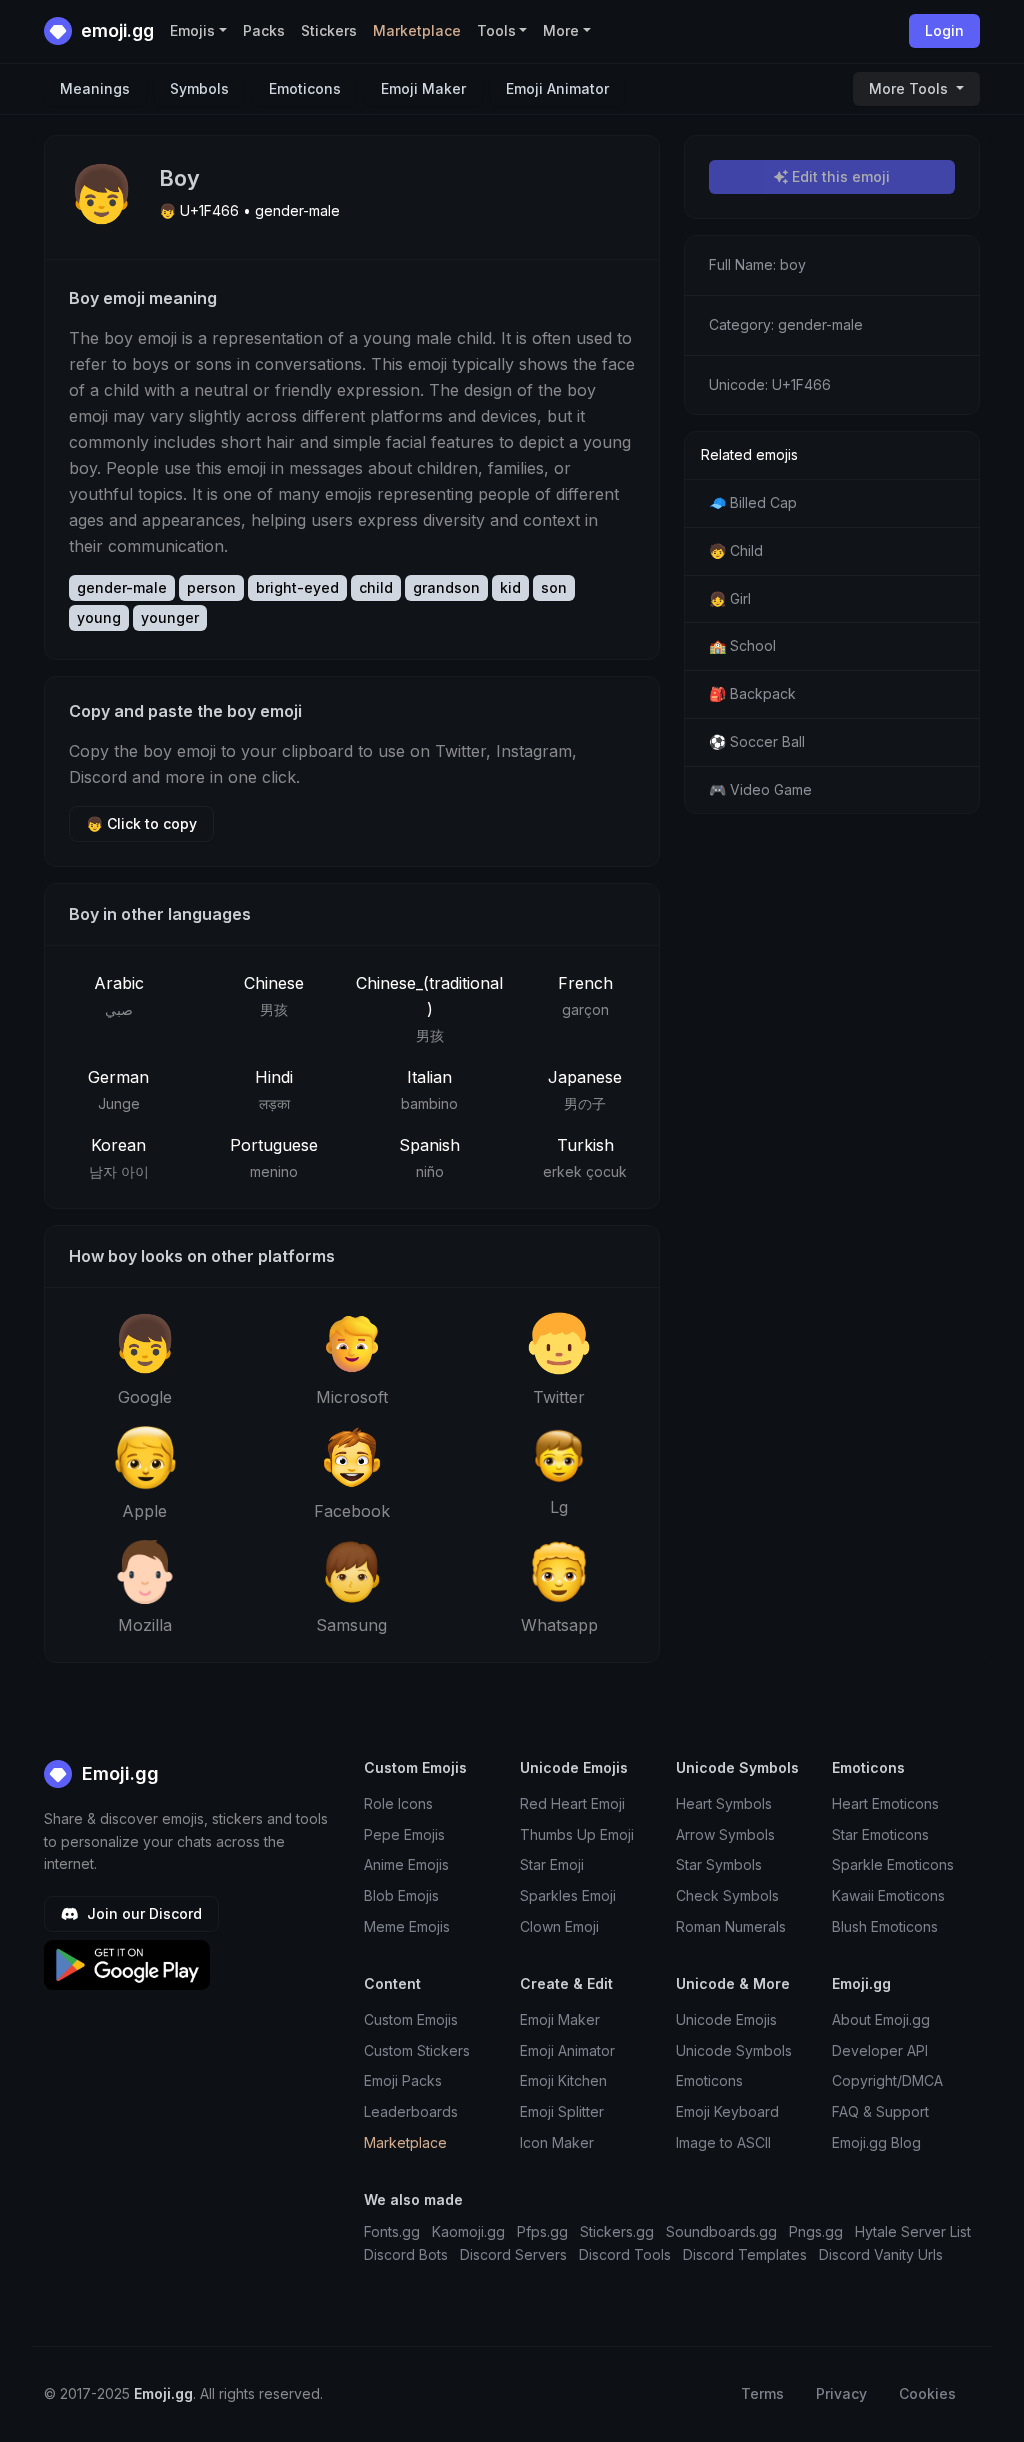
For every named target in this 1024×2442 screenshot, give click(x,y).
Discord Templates (745, 2254)
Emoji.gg (118, 1773)
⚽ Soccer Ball (757, 741)
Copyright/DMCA (887, 2080)
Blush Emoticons (885, 1926)
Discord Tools (625, 2254)
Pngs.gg (816, 2231)
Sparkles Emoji (568, 1895)
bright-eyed (297, 587)
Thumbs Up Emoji (577, 1834)
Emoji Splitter (562, 2111)
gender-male (122, 587)
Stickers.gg (617, 2231)
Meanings (95, 88)
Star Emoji (552, 1864)
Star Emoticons (880, 1834)
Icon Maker (557, 2142)
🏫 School (742, 645)
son (554, 587)
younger (170, 617)
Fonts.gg (392, 2231)
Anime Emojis (406, 1864)
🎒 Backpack (752, 693)
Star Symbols (719, 1864)
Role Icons (398, 1803)
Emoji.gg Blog (876, 2142)
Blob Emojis (401, 1895)
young (99, 617)
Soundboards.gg (721, 2231)
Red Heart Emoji (572, 1803)
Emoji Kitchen (563, 2080)
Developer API (880, 2050)
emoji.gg (115, 30)
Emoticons (305, 88)
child (376, 587)
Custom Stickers (417, 2050)
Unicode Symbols (734, 2050)
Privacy (841, 2393)
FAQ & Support (880, 2111)
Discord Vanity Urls (881, 2254)
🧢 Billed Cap (753, 502)
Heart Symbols (724, 1803)
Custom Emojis (411, 2019)
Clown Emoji (559, 1926)
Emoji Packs (403, 2080)
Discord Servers (513, 2254)
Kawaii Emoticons (888, 1895)
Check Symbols (727, 1895)
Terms (762, 2393)
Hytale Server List (913, 2231)
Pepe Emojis (404, 1834)
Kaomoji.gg (468, 2231)
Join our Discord (142, 1913)
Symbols (199, 88)
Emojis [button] (192, 30)
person (211, 587)
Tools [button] (496, 30)
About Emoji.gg (881, 2019)
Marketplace (417, 30)
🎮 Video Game (760, 789)
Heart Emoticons (885, 1803)
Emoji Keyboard (727, 2111)
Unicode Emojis (726, 2019)
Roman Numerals (731, 1926)
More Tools (910, 88)
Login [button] (944, 30)
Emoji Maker (423, 88)
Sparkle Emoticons (893, 1864)
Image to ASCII (723, 2142)
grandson (446, 587)
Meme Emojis (407, 1926)
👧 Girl (730, 598)
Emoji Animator (557, 88)
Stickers (329, 30)
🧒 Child (736, 550)
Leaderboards (411, 2111)
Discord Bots (406, 2254)
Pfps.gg (542, 2231)
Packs (264, 30)
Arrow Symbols (725, 1834)
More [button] (561, 30)
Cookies (927, 2393)
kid (510, 587)
